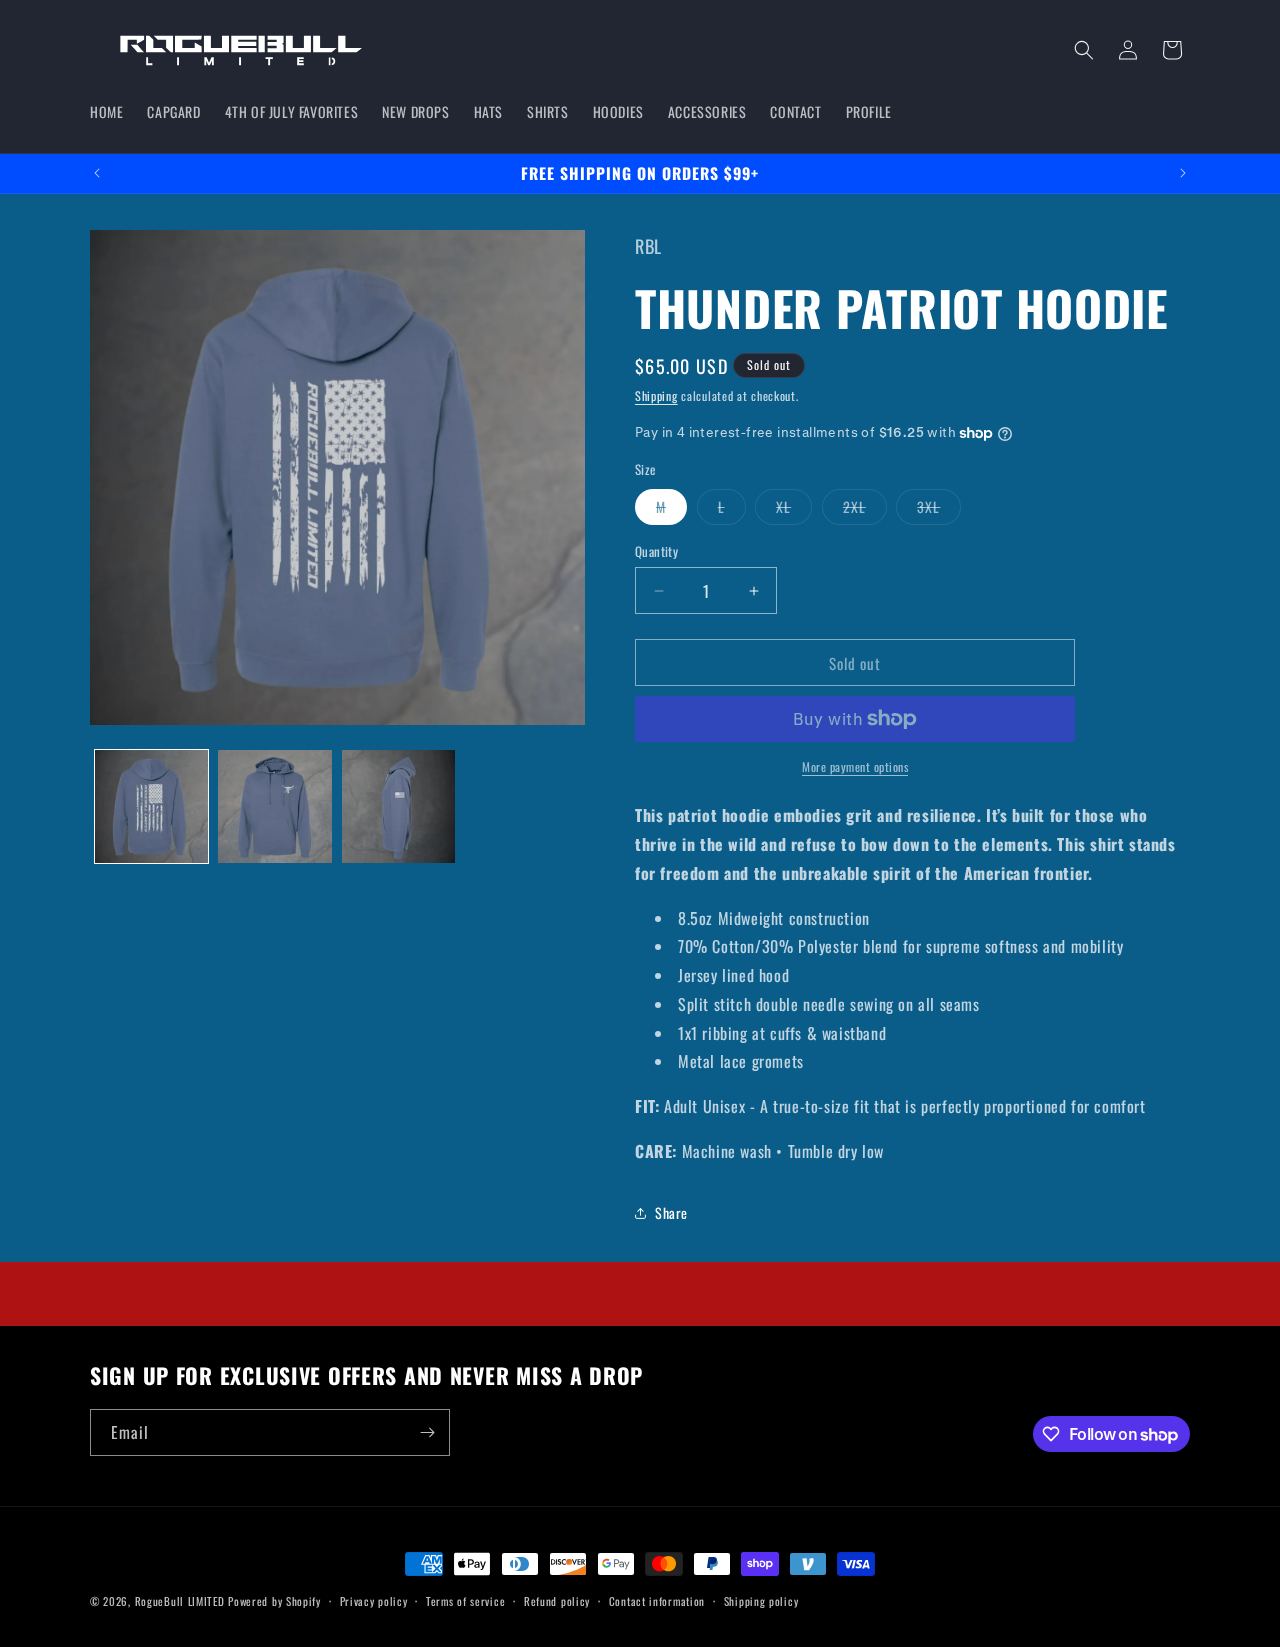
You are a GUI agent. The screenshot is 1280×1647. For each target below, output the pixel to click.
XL (794, 510)
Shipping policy (761, 1601)
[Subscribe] (427, 1432)
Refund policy (557, 1601)
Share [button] (671, 1212)
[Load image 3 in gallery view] (398, 806)
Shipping (656, 395)
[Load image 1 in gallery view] (151, 806)
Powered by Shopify (274, 1601)
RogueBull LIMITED (180, 1601)
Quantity (656, 551)
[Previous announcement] (97, 173)
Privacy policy (374, 1601)
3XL (939, 510)
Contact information (657, 1601)
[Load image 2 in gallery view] (274, 806)
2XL (865, 510)
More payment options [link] (855, 766)
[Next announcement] (1183, 173)
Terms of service (465, 1601)
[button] (1084, 50)
